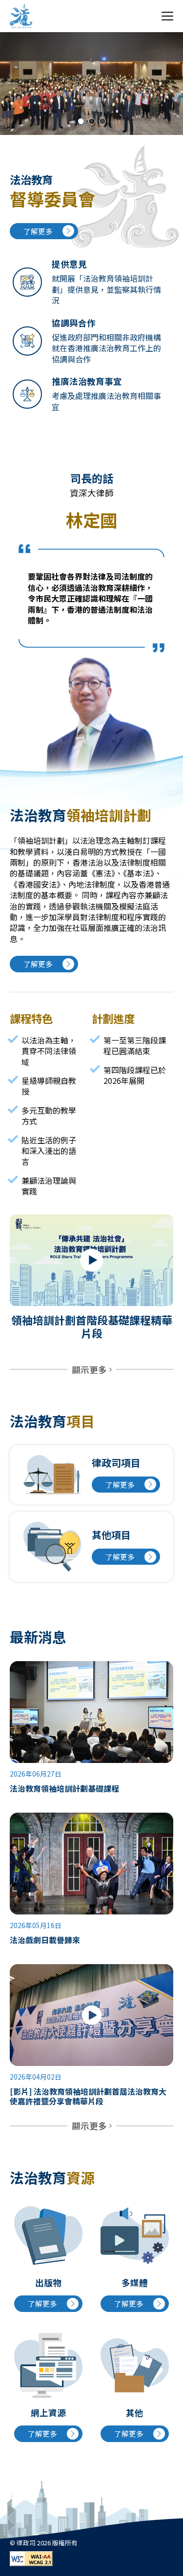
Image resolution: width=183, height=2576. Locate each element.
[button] (81, 121)
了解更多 (38, 231)
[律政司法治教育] (21, 16)
